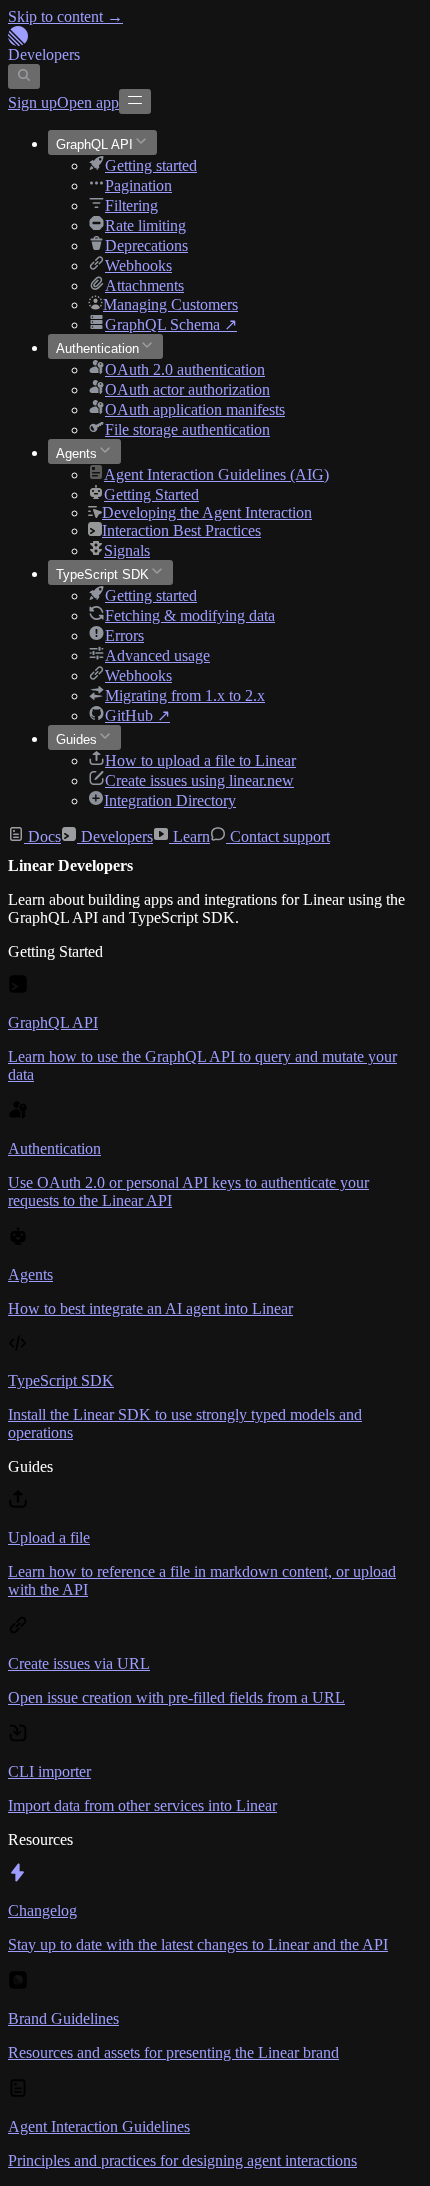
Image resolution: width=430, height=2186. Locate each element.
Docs (42, 836)
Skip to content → (65, 16)
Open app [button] (88, 102)
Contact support (278, 836)
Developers (115, 836)
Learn (189, 836)
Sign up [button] (32, 102)
